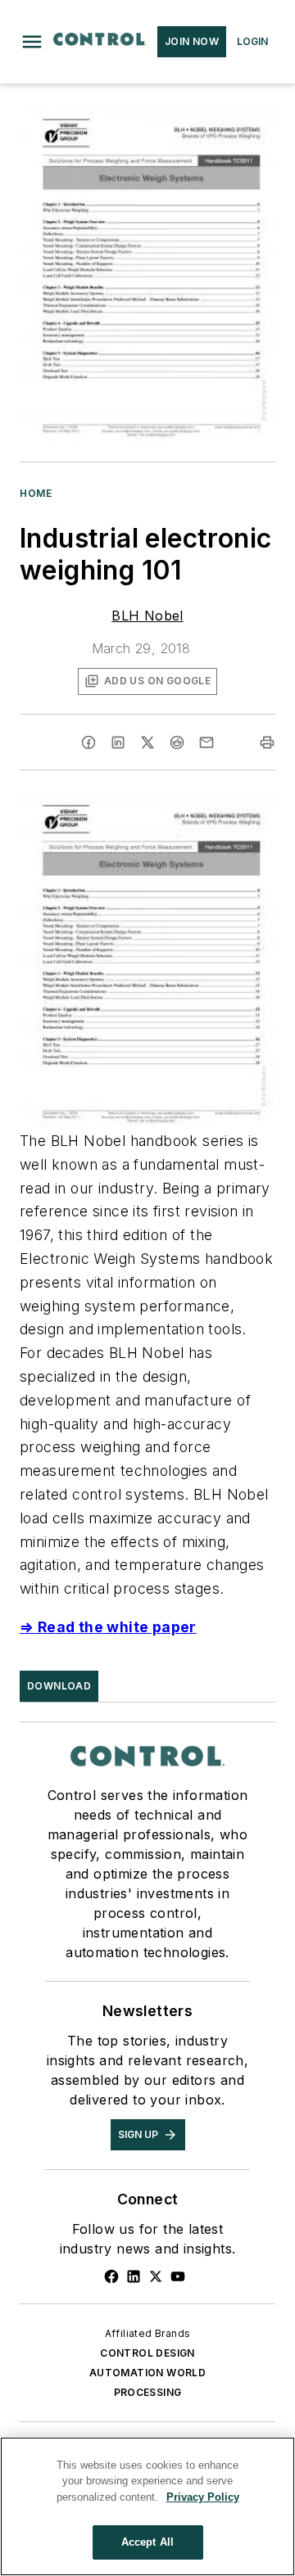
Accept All (147, 2542)
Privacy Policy (203, 2497)
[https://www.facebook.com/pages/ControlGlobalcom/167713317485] (111, 2276)
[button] (32, 42)
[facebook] (88, 742)
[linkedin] (118, 742)
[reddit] (177, 742)
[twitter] (147, 742)
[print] (267, 742)
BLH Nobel (147, 616)
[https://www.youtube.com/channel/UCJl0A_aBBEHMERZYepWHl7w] (178, 2276)
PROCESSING (148, 2392)
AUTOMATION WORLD (147, 2373)
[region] (147, 2506)
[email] (206, 742)
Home (36, 493)
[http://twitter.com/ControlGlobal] (156, 2276)
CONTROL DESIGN (147, 2353)
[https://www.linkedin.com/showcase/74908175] (134, 2276)
